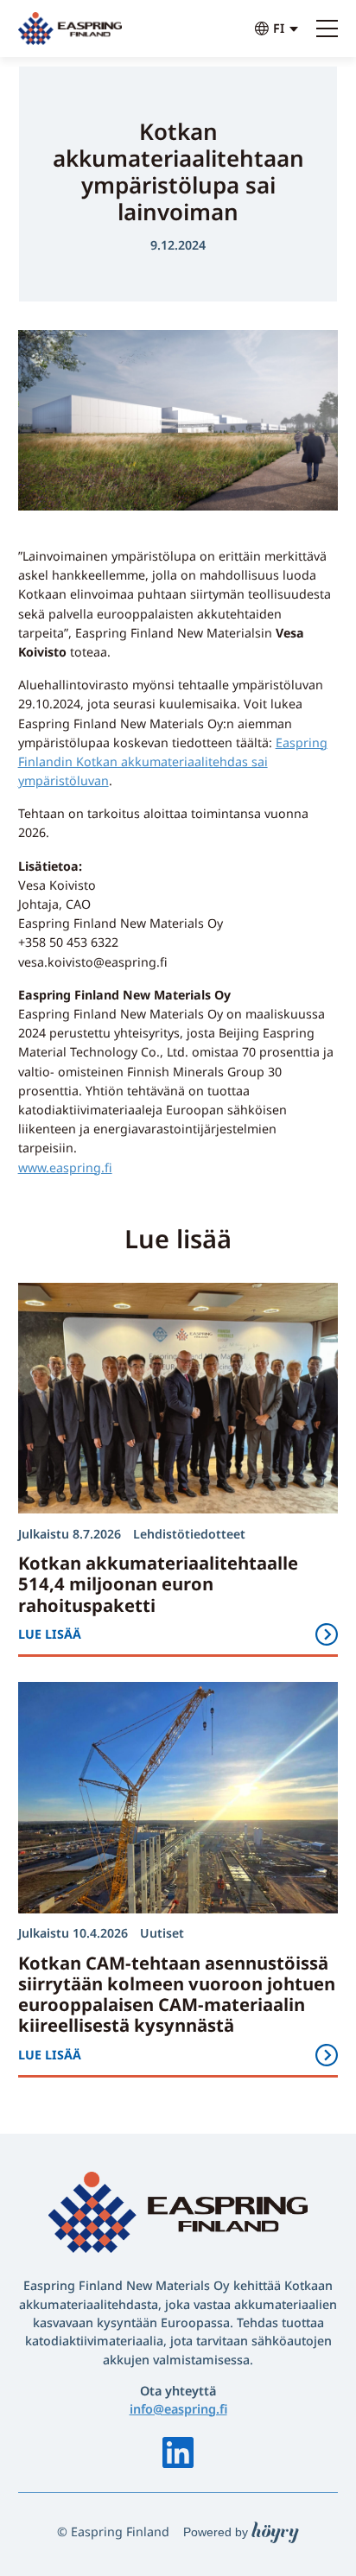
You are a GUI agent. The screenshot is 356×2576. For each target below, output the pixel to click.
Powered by (241, 2532)
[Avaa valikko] (327, 29)
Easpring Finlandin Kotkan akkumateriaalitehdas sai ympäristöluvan (173, 761)
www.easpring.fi (65, 1167)
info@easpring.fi (178, 2409)
